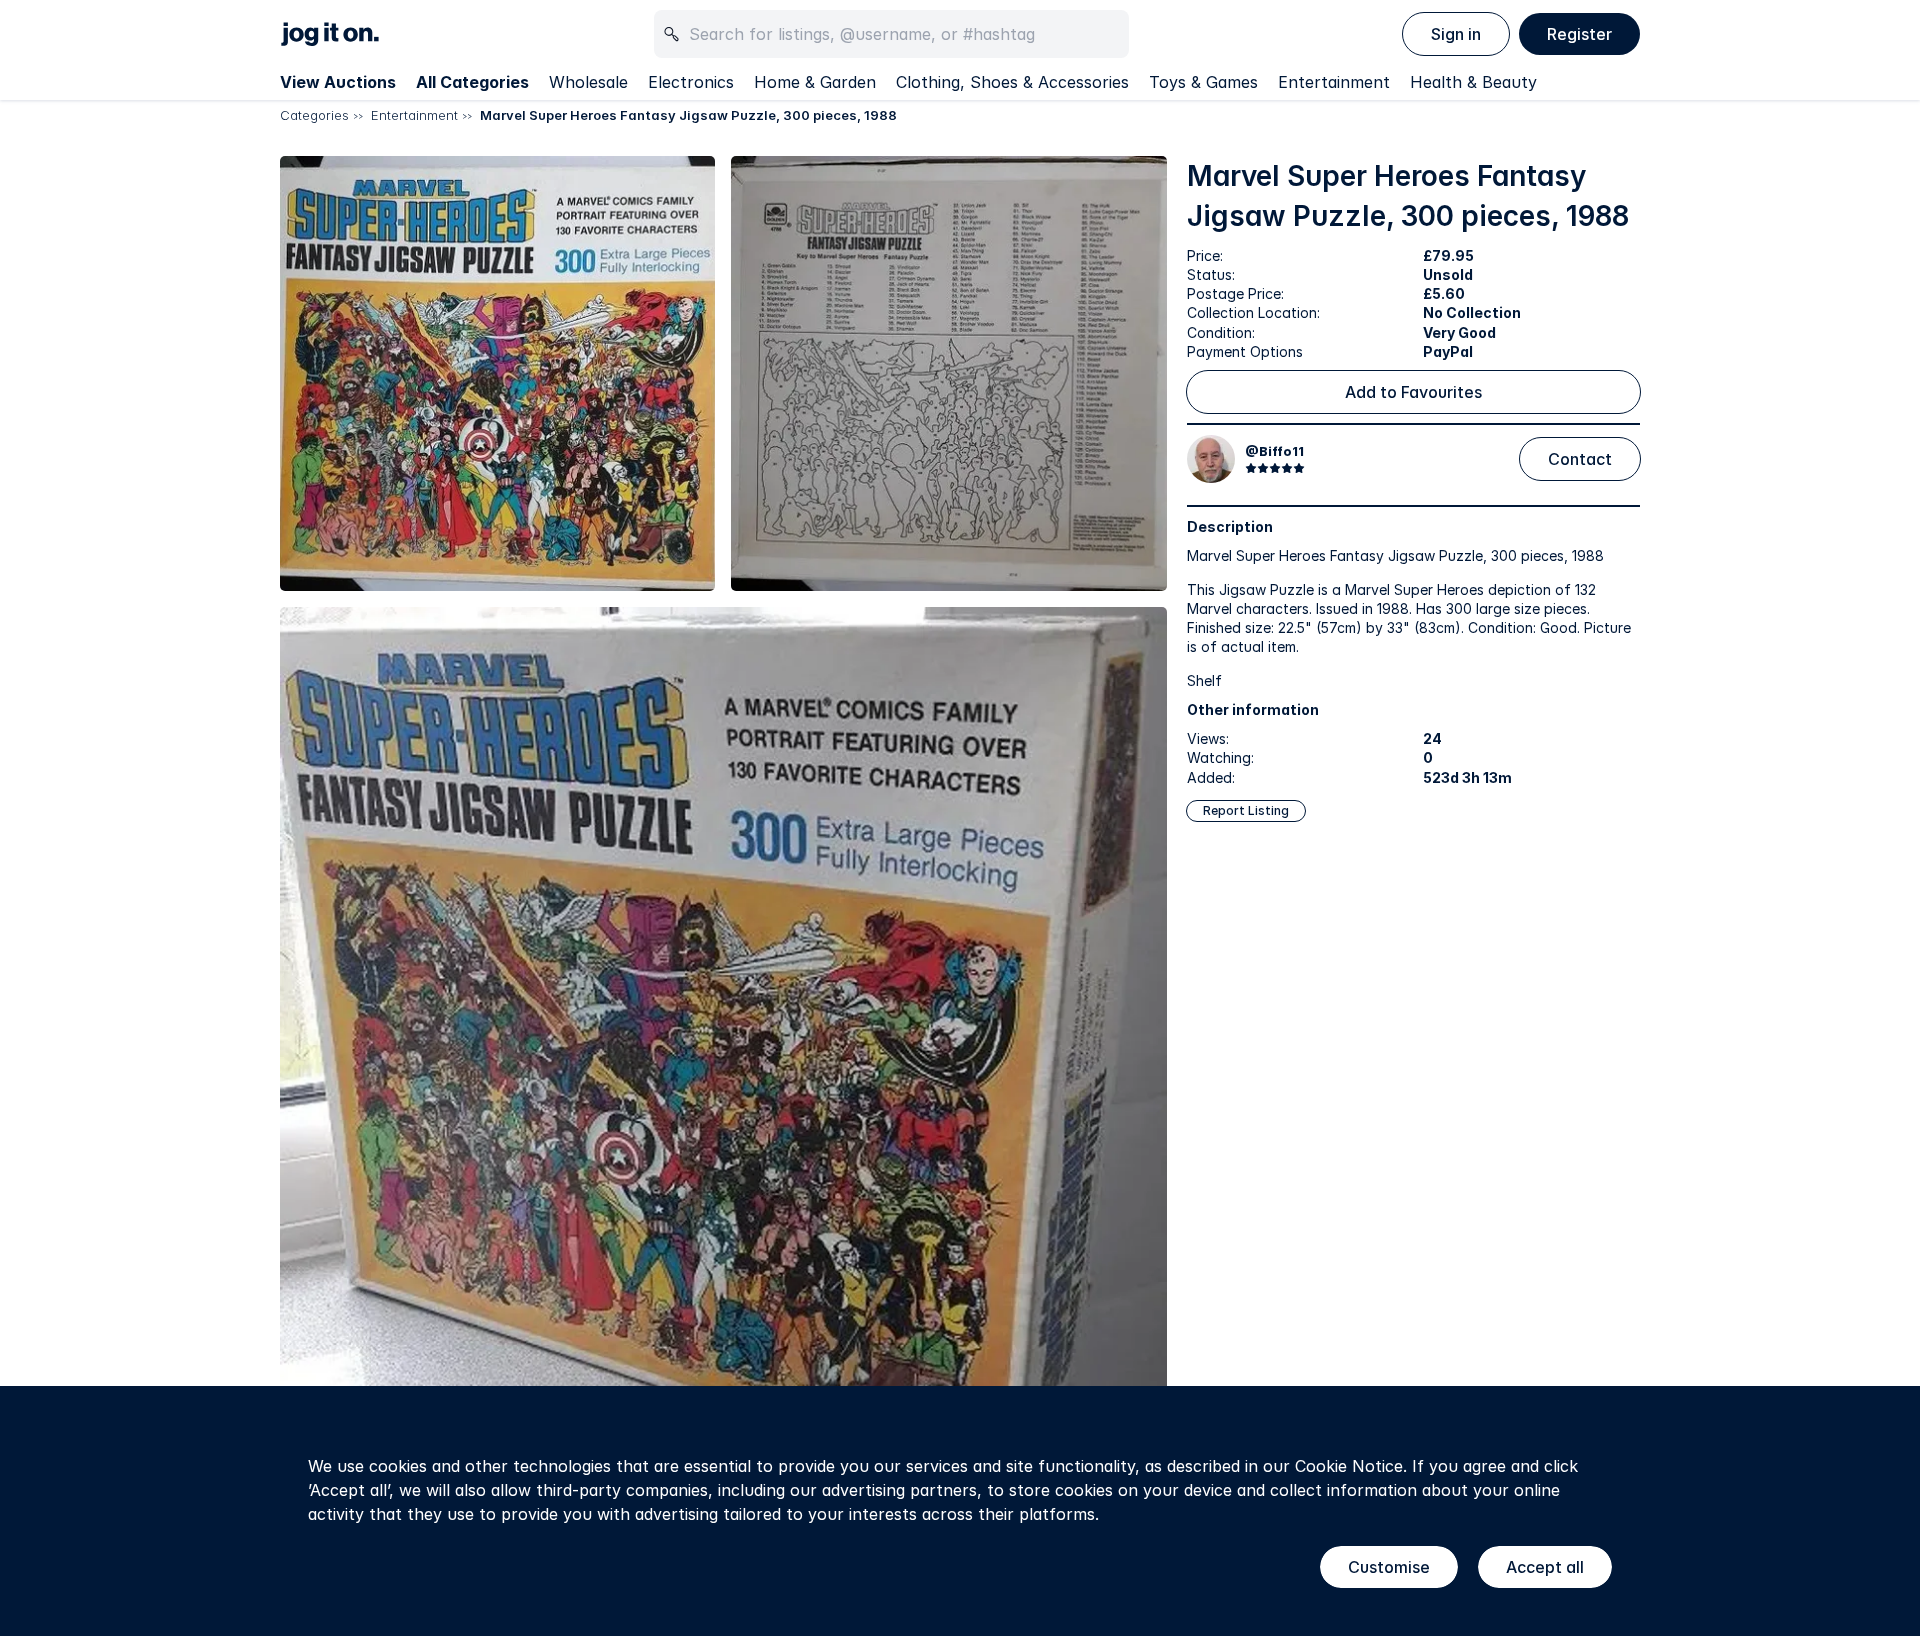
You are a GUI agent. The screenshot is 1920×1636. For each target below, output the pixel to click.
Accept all (1545, 1567)
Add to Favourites (1413, 392)
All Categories (472, 82)
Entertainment (1334, 82)
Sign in (1456, 34)
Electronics (691, 82)
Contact (1580, 459)
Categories (314, 115)
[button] (497, 373)
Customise (1389, 1567)
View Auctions (338, 82)
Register (1579, 34)
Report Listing (1246, 810)
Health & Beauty (1473, 82)
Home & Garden (815, 82)
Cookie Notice (1349, 1466)
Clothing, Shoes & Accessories (1012, 82)
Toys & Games (1203, 82)
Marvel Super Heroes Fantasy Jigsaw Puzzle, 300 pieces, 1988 (688, 115)
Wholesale (588, 82)
